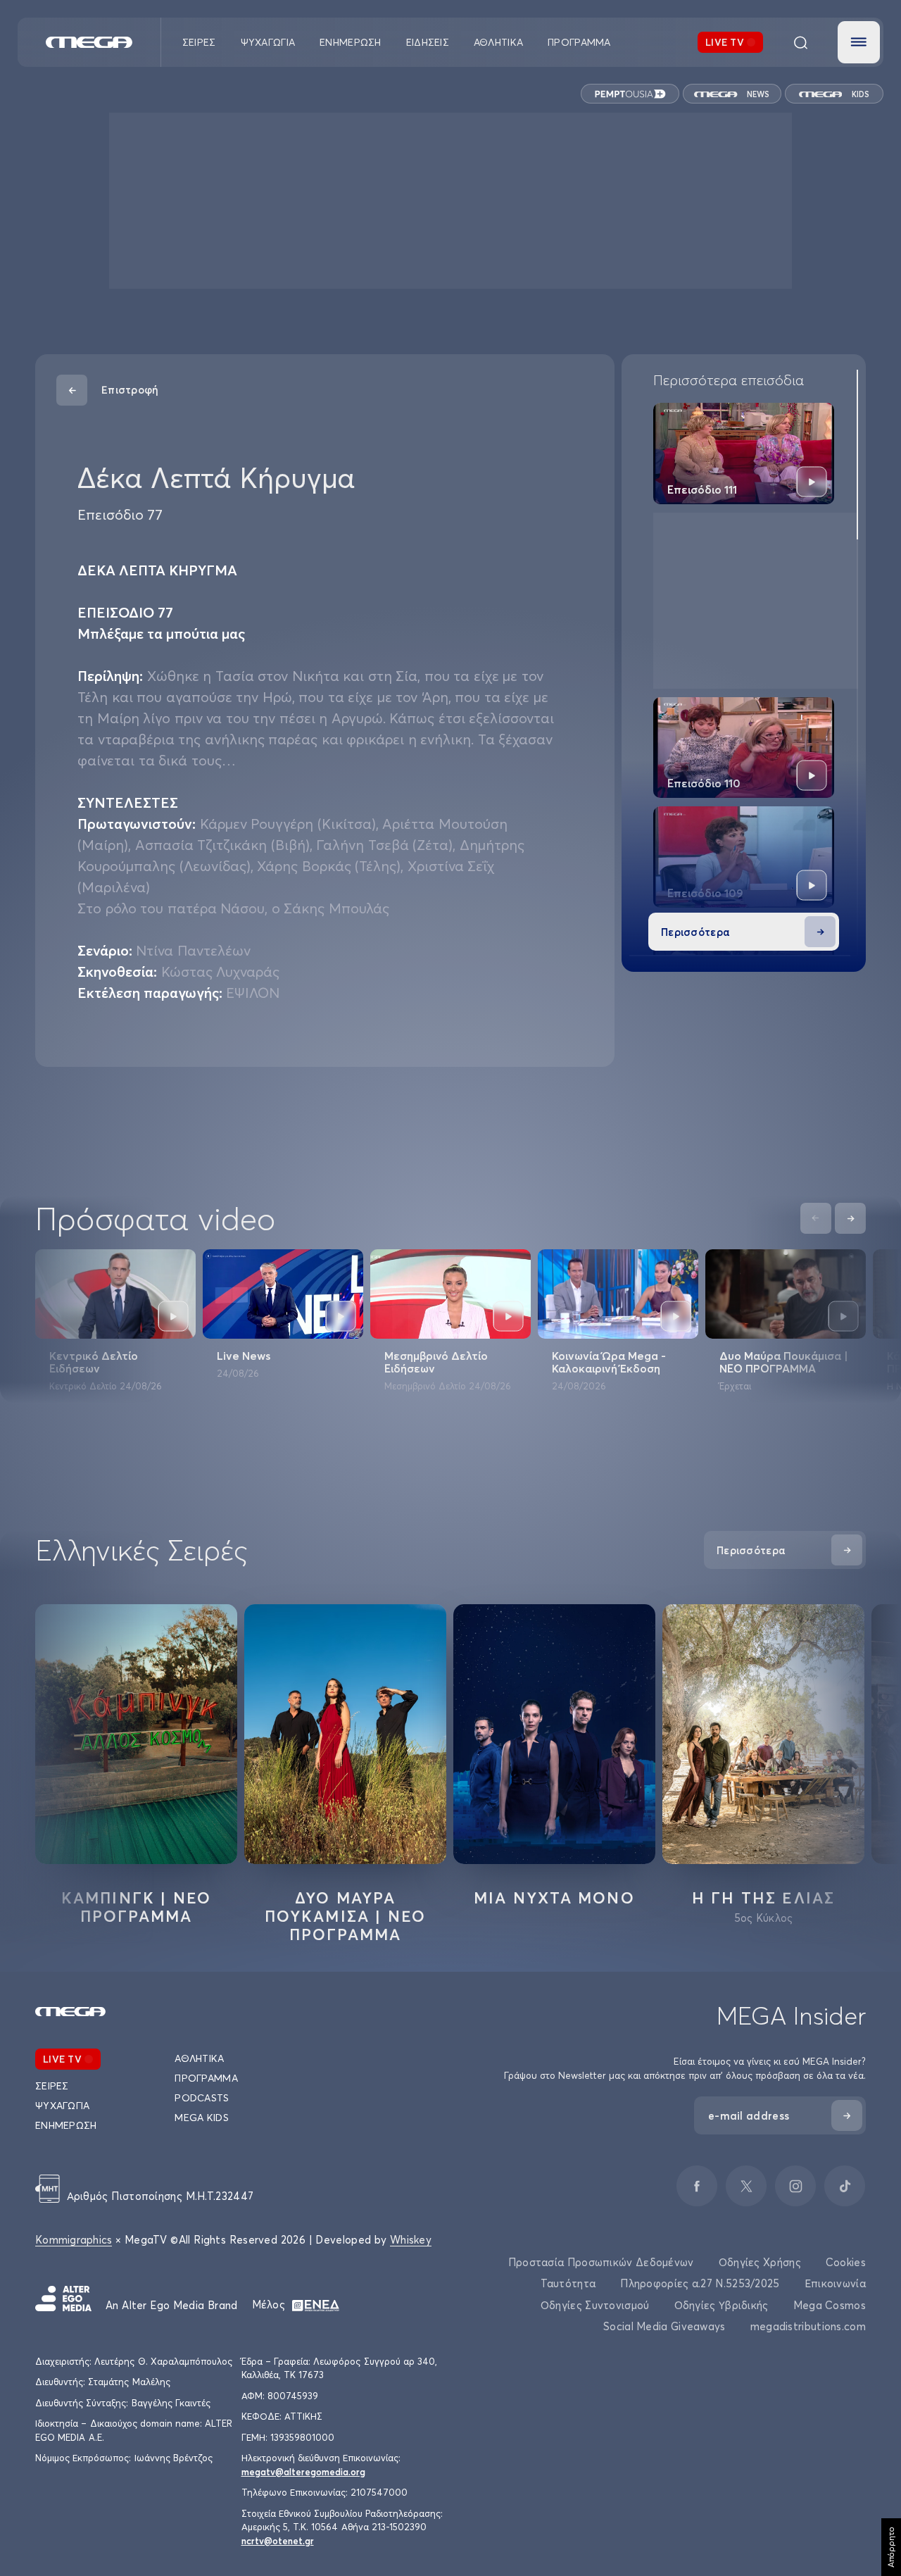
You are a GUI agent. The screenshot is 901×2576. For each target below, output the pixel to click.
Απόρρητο (891, 2547)
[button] (859, 42)
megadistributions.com (808, 2326)
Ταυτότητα (568, 2283)
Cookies (846, 2262)
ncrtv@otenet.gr (278, 2541)
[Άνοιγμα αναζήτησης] (800, 42)
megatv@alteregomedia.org (303, 2472)
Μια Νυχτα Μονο (554, 1898)
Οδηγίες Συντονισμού (595, 2305)
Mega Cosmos (830, 2305)
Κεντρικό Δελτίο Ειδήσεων (94, 1362)
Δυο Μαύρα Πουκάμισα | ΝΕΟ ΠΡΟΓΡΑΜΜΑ (784, 1362)
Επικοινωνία (835, 2283)
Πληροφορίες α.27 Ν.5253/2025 (700, 2283)
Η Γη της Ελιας (764, 1898)
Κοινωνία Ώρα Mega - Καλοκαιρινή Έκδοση (609, 1362)
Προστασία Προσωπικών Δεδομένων (601, 2262)
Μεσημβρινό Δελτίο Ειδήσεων (436, 1362)
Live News (244, 1356)
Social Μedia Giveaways (664, 2326)
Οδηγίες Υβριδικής (722, 2305)
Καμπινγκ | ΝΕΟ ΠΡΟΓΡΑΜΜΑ (137, 1907)
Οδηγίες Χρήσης (760, 2262)
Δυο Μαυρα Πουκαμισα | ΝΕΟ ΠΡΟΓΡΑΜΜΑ (346, 1916)
